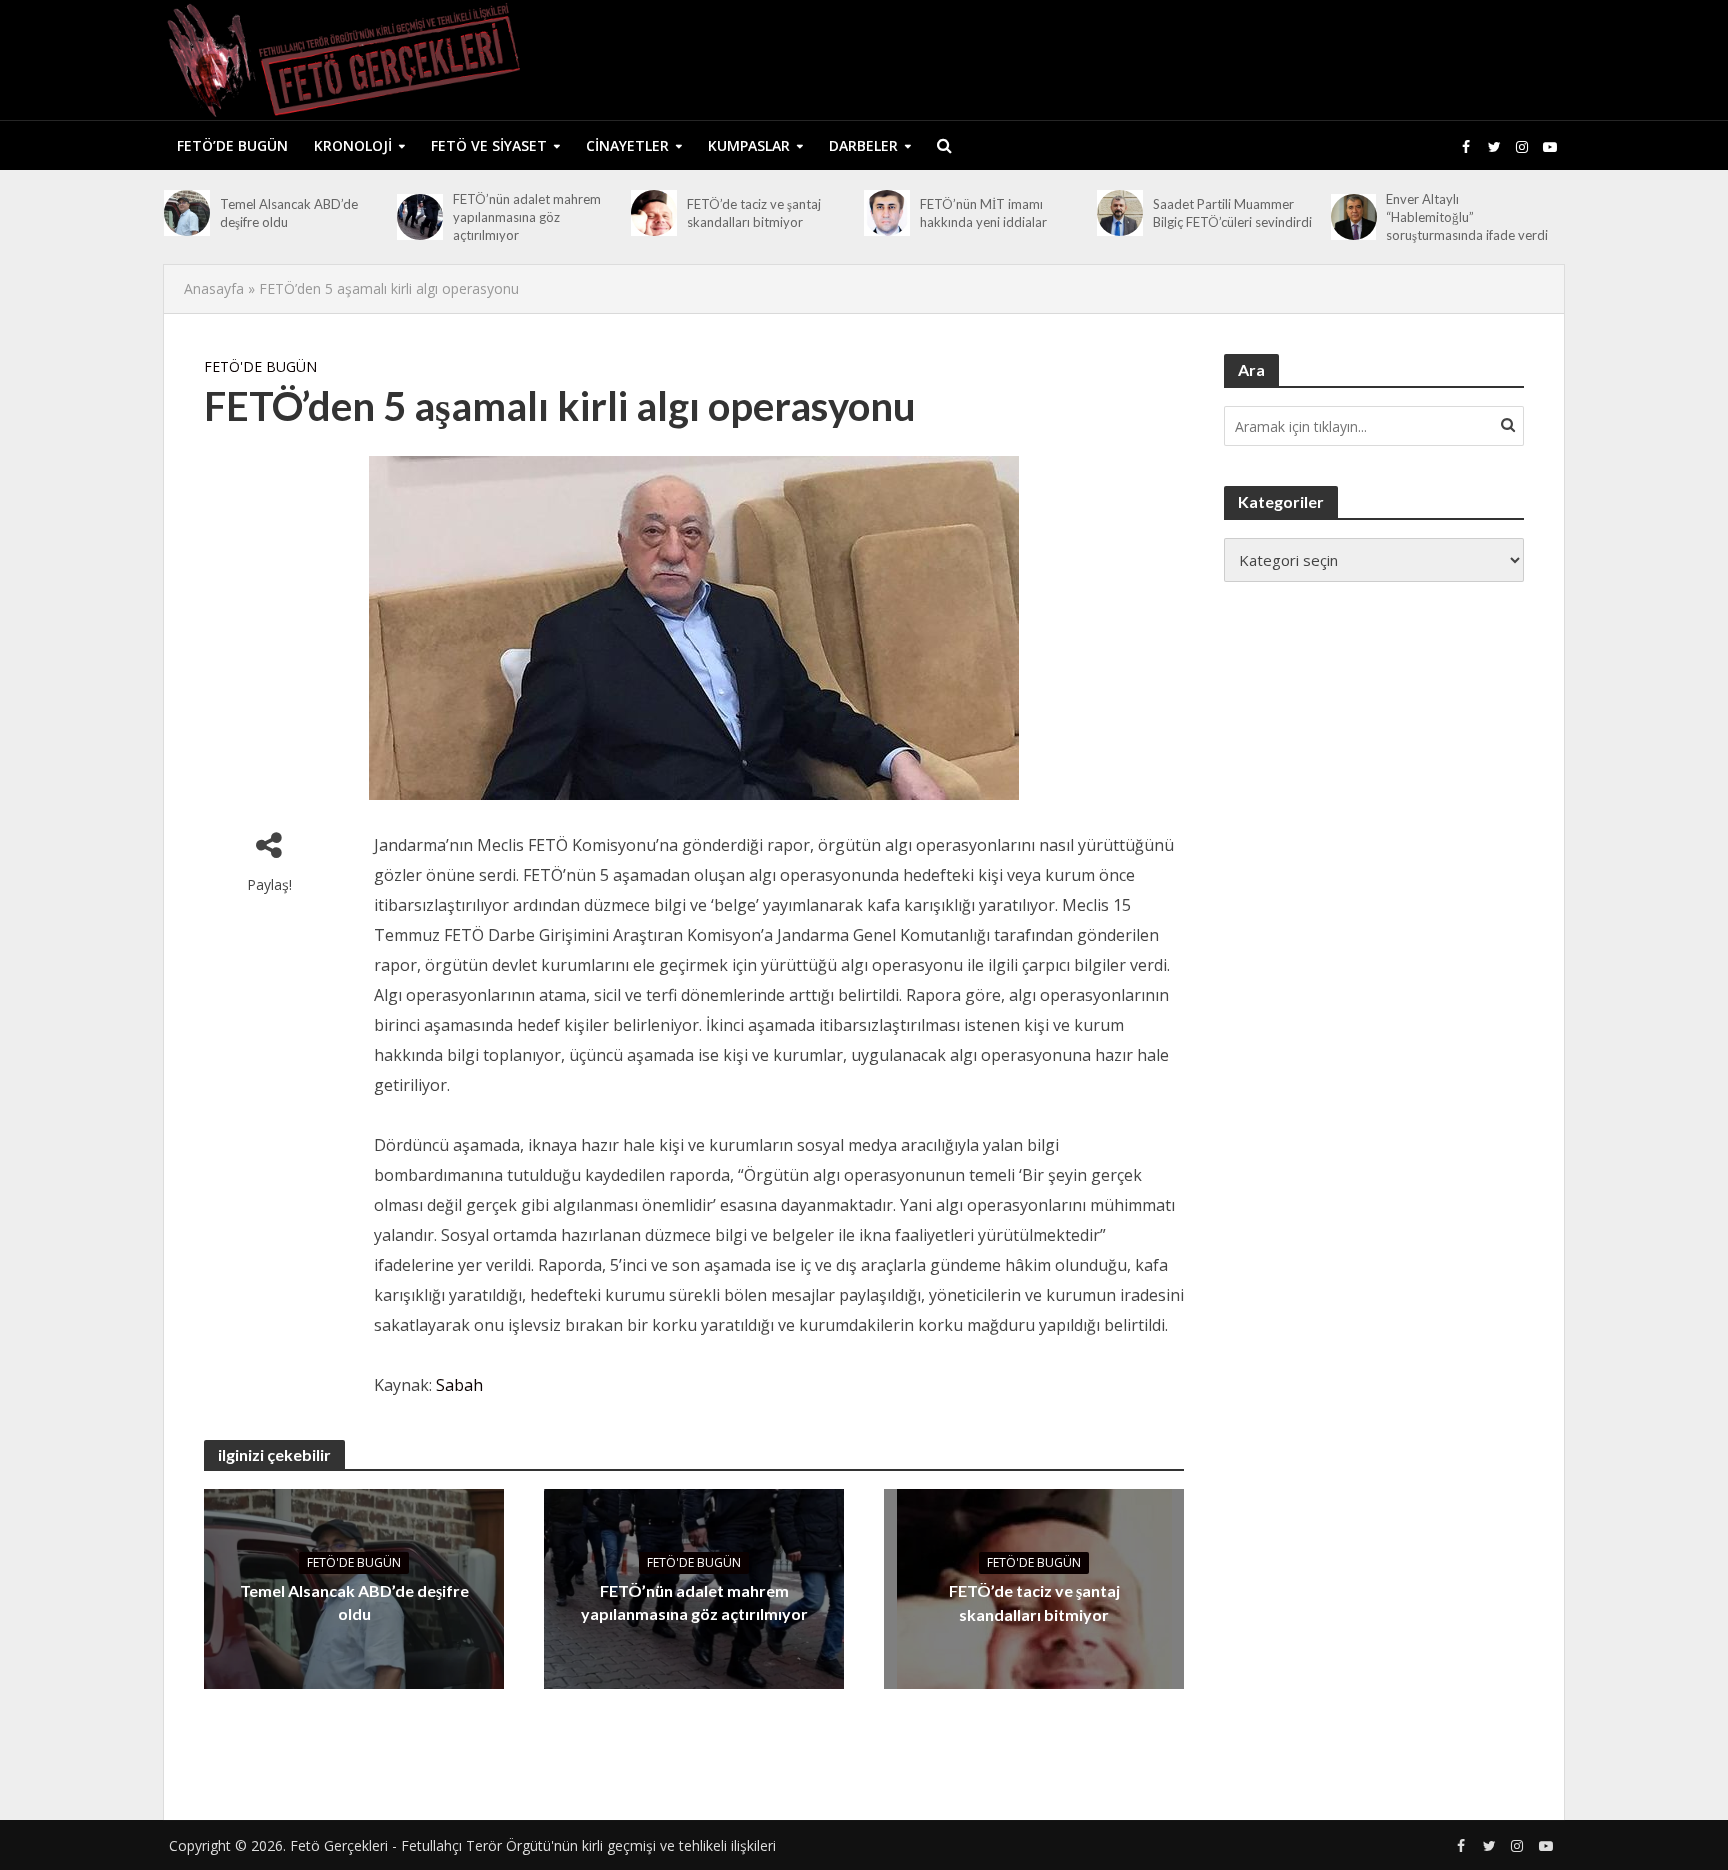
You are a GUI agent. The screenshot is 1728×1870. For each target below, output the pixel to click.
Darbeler (863, 145)
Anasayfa (214, 288)
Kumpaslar (749, 145)
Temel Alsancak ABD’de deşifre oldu (289, 213)
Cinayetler (627, 145)
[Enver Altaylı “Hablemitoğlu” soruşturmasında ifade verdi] (1354, 217)
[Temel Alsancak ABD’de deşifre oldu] (187, 213)
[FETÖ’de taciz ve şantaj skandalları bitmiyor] (654, 213)
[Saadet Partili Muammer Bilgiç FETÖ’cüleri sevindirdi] (1120, 213)
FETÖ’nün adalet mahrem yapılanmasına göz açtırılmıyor (527, 217)
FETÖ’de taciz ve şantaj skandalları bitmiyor (754, 213)
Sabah (459, 1385)
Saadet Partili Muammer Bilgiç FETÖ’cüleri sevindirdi (1232, 213)
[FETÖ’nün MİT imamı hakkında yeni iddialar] (887, 213)
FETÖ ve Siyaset (489, 145)
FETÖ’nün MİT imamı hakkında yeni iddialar (983, 213)
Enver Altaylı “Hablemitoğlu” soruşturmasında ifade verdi (1467, 217)
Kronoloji (353, 145)
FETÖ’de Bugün (232, 145)
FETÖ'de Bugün (260, 366)
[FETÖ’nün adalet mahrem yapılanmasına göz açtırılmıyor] (420, 217)
